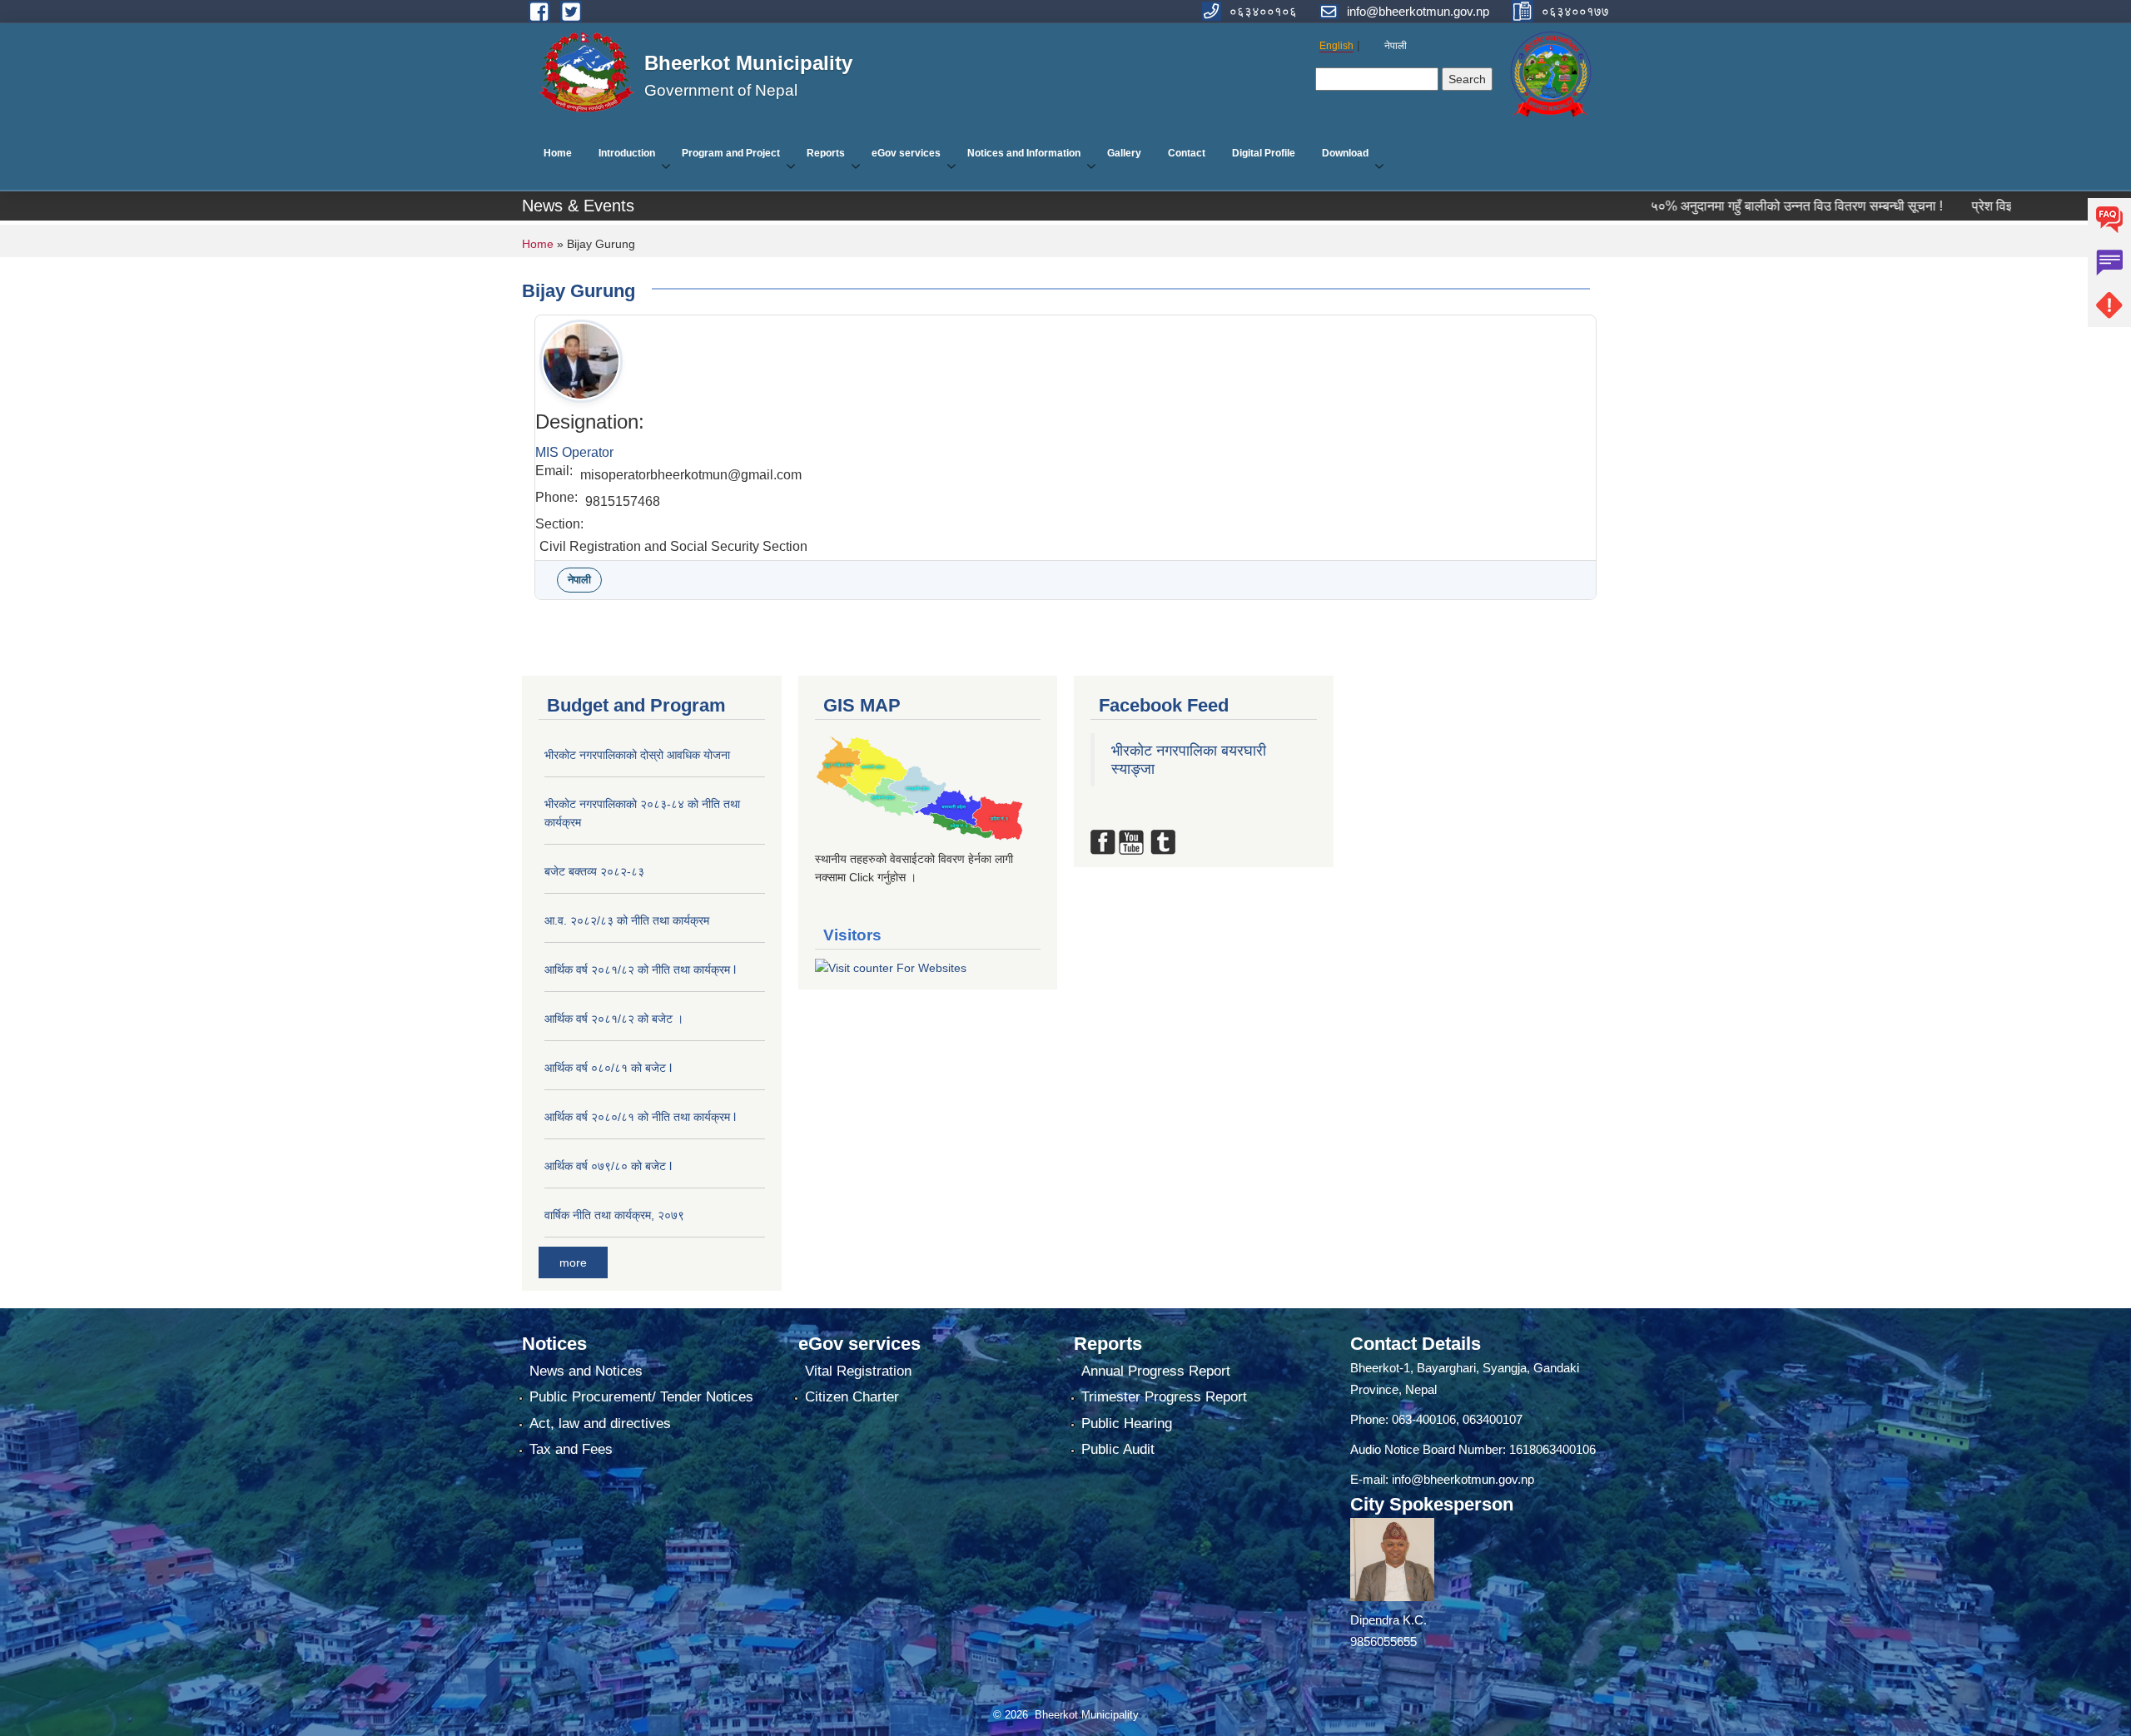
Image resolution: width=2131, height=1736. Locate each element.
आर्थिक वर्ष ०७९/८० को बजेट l (608, 1166)
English (1336, 46)
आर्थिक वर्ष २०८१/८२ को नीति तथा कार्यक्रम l (640, 970)
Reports (826, 153)
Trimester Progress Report (1164, 1397)
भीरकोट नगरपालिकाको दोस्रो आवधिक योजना (637, 755)
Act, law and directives (600, 1424)
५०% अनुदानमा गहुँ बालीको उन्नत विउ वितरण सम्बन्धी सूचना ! (1699, 206)
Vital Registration (858, 1371)
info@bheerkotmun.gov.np (1463, 1479)
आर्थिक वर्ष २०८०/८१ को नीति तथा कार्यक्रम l (640, 1117)
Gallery (1124, 153)
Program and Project (731, 153)
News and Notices (586, 1371)
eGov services (906, 153)
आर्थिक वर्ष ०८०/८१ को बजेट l (608, 1068)
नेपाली (1396, 46)
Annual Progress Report (1156, 1371)
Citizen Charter (852, 1397)
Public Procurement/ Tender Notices (641, 1397)
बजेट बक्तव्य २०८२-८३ (594, 871)
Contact (1187, 153)
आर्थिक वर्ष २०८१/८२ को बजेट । (614, 1019)
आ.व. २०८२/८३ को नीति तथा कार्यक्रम (627, 920)
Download (1345, 153)
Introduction (627, 153)
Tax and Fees (571, 1449)
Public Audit (1118, 1449)
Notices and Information (1024, 153)
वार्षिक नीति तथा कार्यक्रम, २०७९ (614, 1215)
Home (558, 153)
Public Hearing (1127, 1424)
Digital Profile (1264, 153)
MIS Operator (574, 452)
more (573, 1262)
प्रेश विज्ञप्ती (1903, 206)
